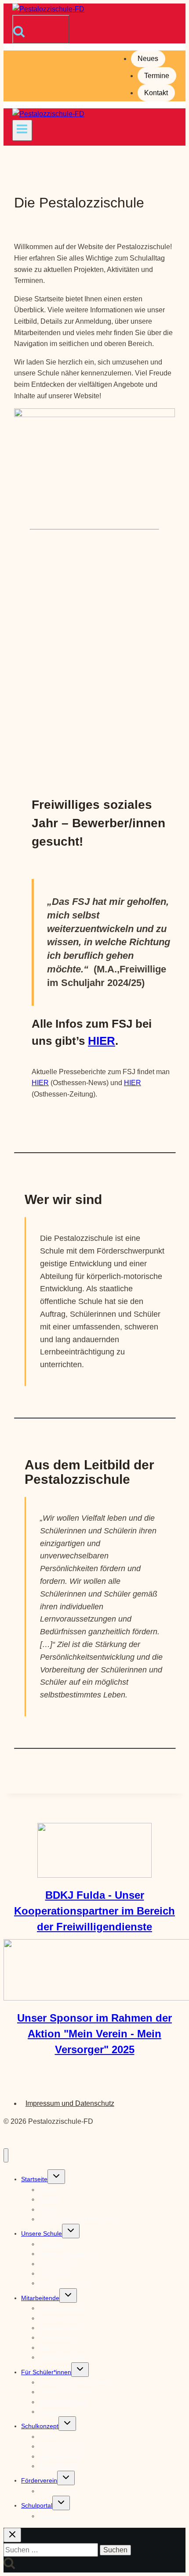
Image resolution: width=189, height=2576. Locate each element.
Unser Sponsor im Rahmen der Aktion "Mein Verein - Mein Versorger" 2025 (94, 2034)
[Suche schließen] (12, 2535)
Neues (148, 59)
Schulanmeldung (62, 2283)
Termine (157, 76)
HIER (102, 1041)
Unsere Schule (42, 2233)
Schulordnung (58, 2466)
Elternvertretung (61, 2357)
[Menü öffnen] (22, 130)
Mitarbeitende (40, 2298)
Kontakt (156, 93)
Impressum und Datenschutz (70, 2103)
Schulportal (37, 2505)
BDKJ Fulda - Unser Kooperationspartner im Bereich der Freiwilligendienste (94, 1911)
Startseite (34, 2179)
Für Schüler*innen (46, 2372)
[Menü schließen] (6, 2156)
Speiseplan (54, 2412)
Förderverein (39, 2480)
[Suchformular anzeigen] (41, 29)
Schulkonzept (40, 2426)
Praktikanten (56, 2337)
